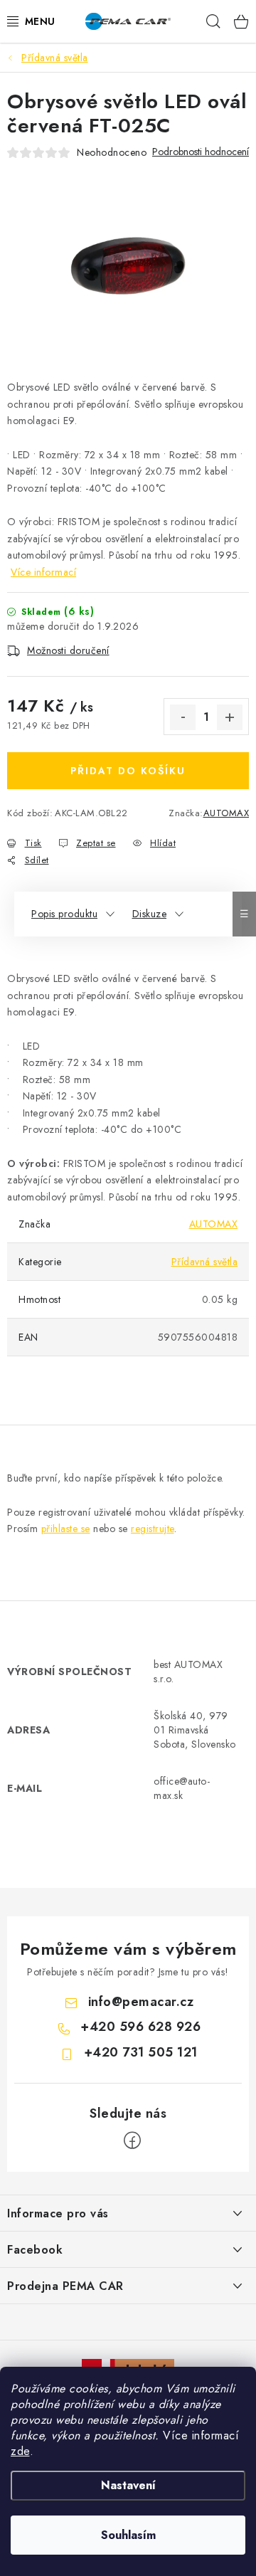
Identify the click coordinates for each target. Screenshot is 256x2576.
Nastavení (128, 2485)
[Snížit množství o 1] (183, 717)
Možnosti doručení (68, 650)
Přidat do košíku (128, 771)
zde (20, 2451)
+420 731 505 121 (141, 2052)
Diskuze (150, 914)
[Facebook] (132, 2140)
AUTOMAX (226, 813)
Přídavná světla (205, 1262)
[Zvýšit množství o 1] (230, 717)
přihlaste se (66, 1529)
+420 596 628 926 (140, 2027)
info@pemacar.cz (141, 2002)
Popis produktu (64, 914)
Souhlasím (128, 2535)
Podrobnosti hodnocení (201, 152)
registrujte (153, 1529)
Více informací (43, 572)
